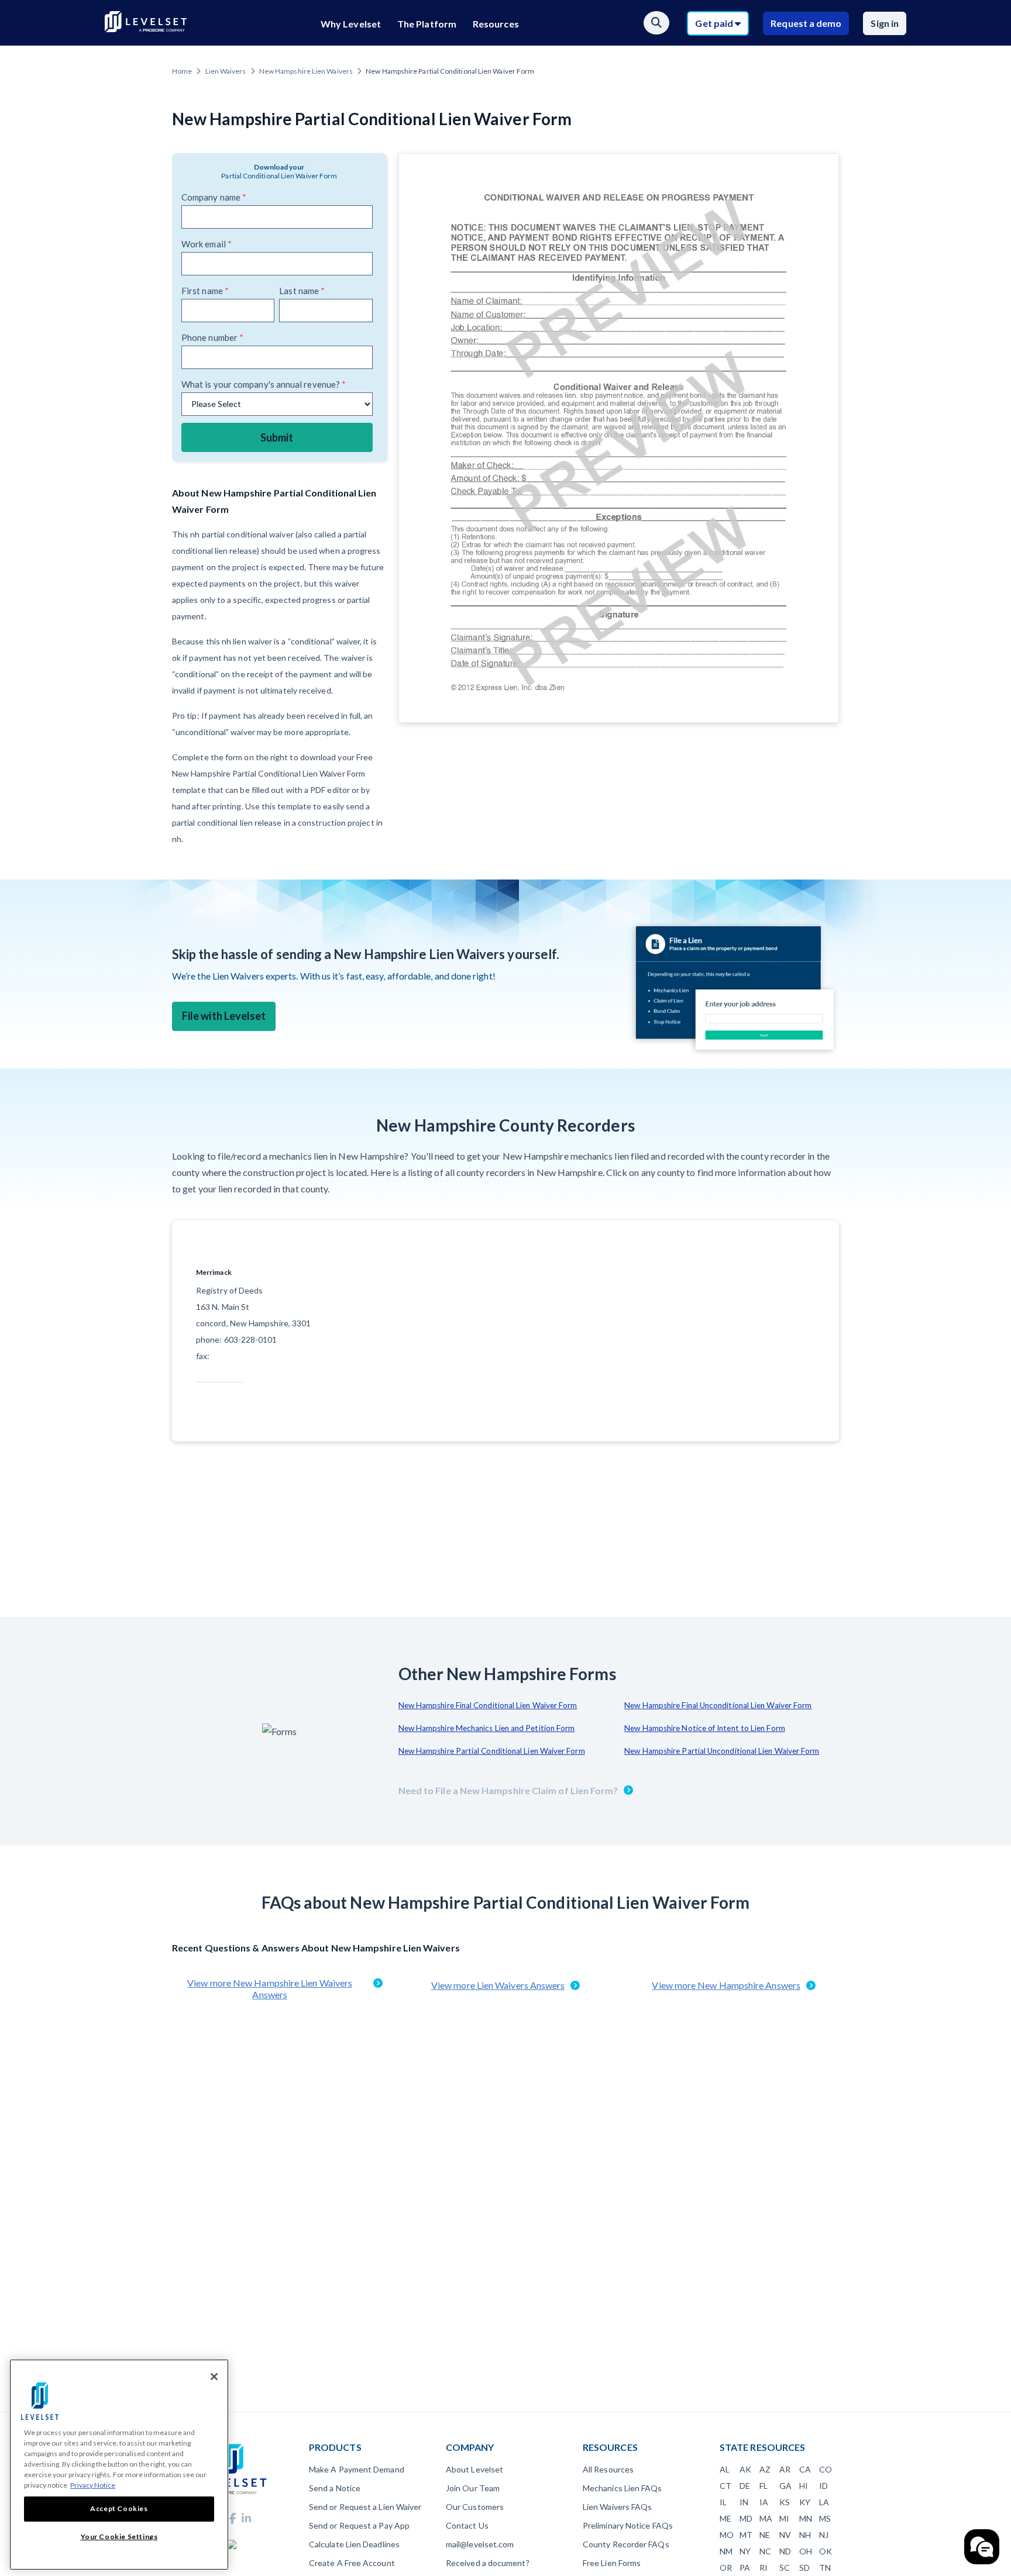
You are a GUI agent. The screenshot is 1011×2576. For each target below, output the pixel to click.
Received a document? (488, 2563)
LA (824, 2502)
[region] (119, 2465)
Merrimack (214, 1272)
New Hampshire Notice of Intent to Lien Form (704, 1728)
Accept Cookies (119, 2508)
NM (726, 2551)
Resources (496, 24)
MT (746, 2535)
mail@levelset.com (480, 2544)
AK (745, 2469)
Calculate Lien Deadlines (354, 2544)
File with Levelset (224, 1016)
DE (745, 2486)
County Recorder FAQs (626, 2544)
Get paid (715, 23)
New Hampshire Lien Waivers (306, 71)
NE (765, 2535)
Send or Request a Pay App (359, 2525)
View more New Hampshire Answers (726, 1985)
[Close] (214, 2377)
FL (764, 2486)
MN (806, 2518)
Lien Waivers (226, 71)
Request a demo (806, 23)
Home (182, 71)
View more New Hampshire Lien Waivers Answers (270, 1989)
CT (725, 2486)
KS (785, 2502)
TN (825, 2568)
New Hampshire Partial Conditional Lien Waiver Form (492, 1751)
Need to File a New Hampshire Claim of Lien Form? (508, 1790)
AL (725, 2469)
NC (765, 2551)
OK (826, 2551)
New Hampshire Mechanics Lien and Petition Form (487, 1728)
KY (805, 2502)
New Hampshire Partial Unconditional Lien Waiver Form (722, 1751)
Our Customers (475, 2507)
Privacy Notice (93, 2485)
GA (785, 2486)
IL (723, 2502)
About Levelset (474, 2469)
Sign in (885, 23)
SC (785, 2568)
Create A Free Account (352, 2563)
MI (784, 2518)
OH (806, 2551)
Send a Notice (335, 2488)
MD (746, 2518)
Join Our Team (473, 2488)
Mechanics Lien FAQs (623, 2488)
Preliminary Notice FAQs (628, 2525)
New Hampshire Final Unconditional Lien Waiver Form (718, 1705)
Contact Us (467, 2525)
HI (804, 2486)
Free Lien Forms (612, 2563)
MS (825, 2518)
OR (726, 2568)
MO (727, 2535)
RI (764, 2568)
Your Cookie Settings (119, 2537)
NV (785, 2535)
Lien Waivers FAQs (617, 2507)
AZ (765, 2469)
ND (785, 2551)
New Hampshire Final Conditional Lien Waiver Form (488, 1705)
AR (785, 2469)
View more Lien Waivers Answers (498, 1985)
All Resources (608, 2469)
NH (805, 2535)
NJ (824, 2535)
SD (804, 2568)
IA (764, 2502)
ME (725, 2518)
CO (826, 2469)
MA (766, 2518)
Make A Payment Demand (357, 2469)
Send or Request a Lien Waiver (365, 2507)
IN (744, 2502)
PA (745, 2568)
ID (823, 2486)
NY (745, 2551)
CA (805, 2469)
